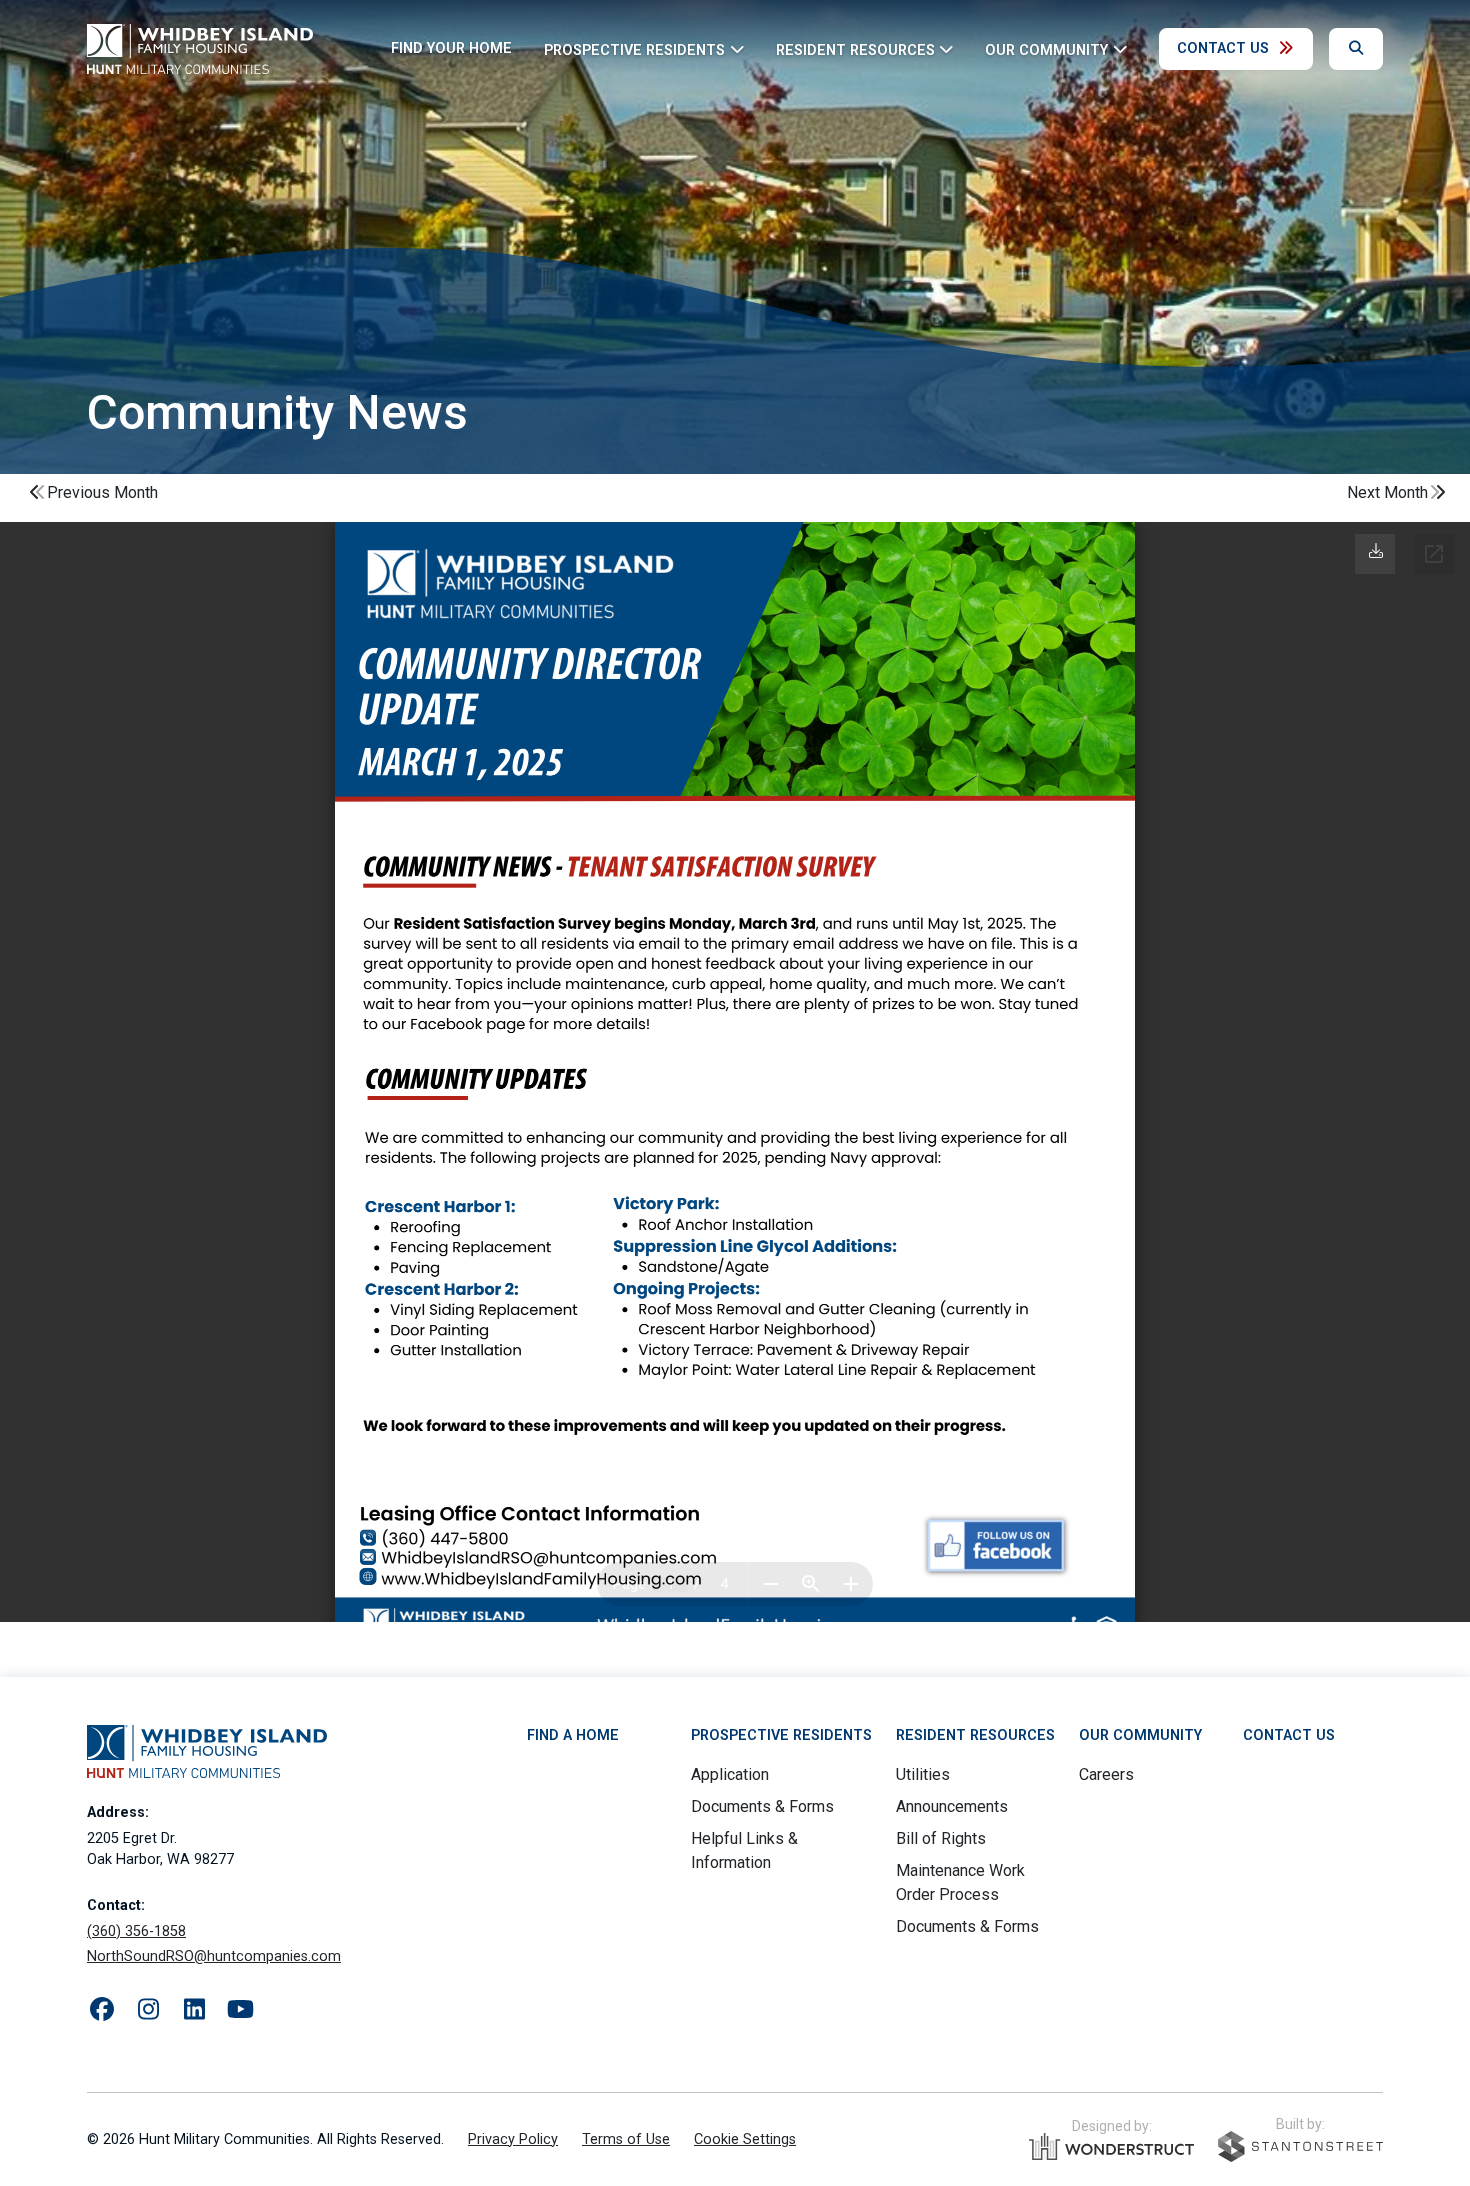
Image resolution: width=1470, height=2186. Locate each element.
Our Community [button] (1046, 49)
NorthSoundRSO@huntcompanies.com (214, 1956)
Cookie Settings (745, 2139)
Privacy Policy (513, 2139)
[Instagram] (148, 2010)
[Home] (200, 49)
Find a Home (573, 1735)
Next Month (1387, 492)
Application (730, 1774)
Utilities (923, 1774)
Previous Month (102, 492)
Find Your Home (451, 48)
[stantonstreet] (1300, 2146)
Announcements (952, 1806)
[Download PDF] (1376, 551)
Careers (1106, 1774)
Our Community (1140, 1735)
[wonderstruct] (1111, 2147)
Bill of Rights (941, 1838)
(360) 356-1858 (136, 1931)
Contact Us (1223, 48)
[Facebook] (102, 2010)
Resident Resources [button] (855, 49)
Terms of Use (626, 2139)
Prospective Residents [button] (634, 49)
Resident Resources (975, 1735)
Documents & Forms (762, 1806)
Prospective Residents (781, 1735)
